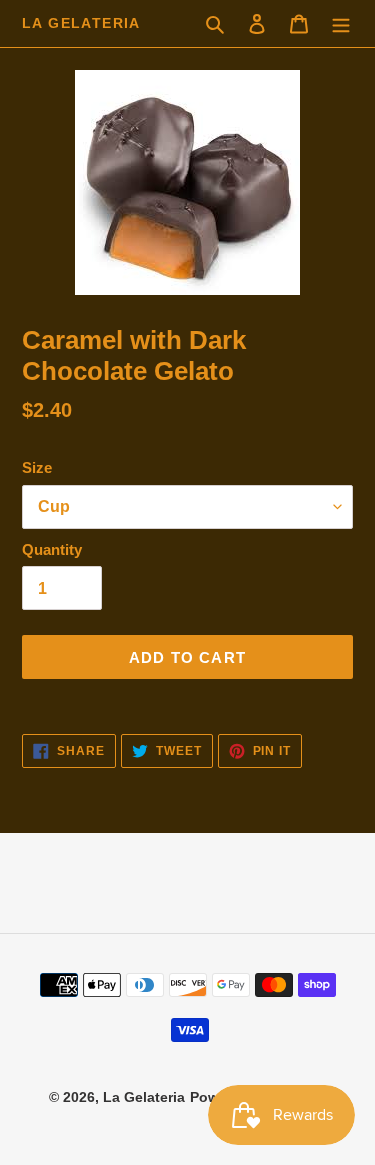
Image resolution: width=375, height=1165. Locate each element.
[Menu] (341, 24)
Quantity (52, 549)
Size (37, 467)
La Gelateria (81, 23)
